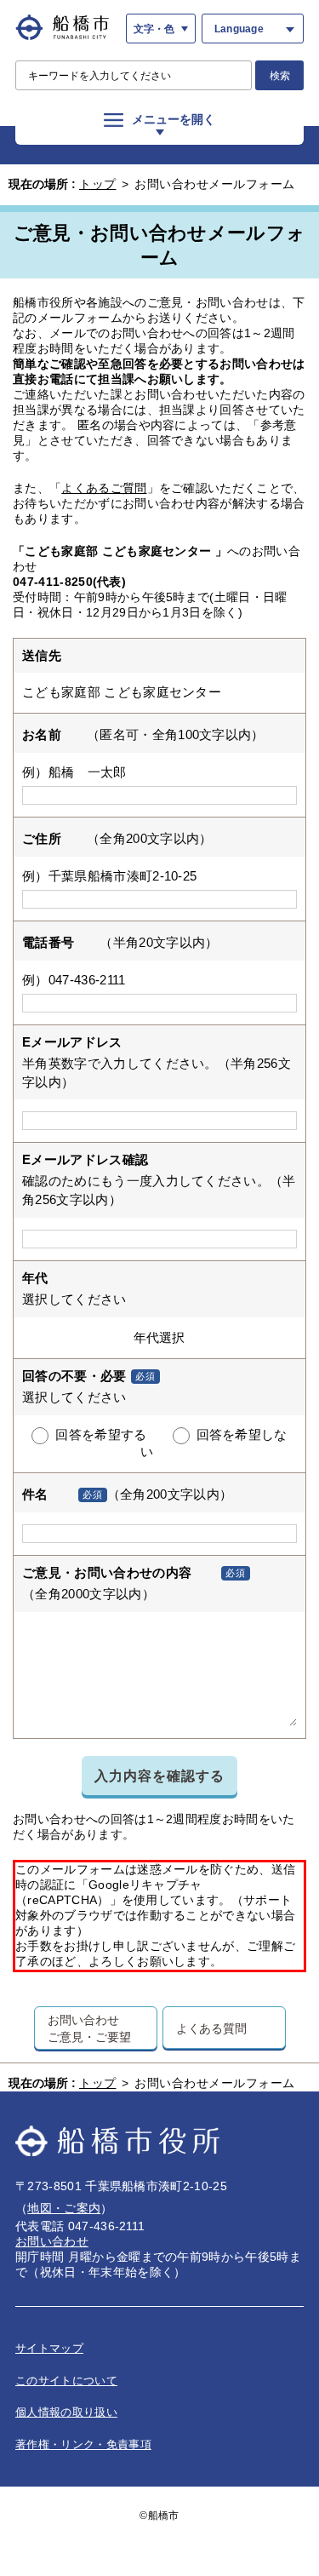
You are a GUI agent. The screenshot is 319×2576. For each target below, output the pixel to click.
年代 (35, 1278)
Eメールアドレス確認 (85, 1159)
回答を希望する (101, 1435)
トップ (98, 184)
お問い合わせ (52, 2241)
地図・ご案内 (64, 2208)
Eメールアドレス (72, 1042)
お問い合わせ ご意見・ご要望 (89, 2028)
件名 (35, 1494)
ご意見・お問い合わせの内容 (107, 1572)
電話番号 (48, 942)
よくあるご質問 (104, 488)
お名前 (42, 734)
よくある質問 (211, 2028)
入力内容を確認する (159, 1776)
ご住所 (42, 838)
